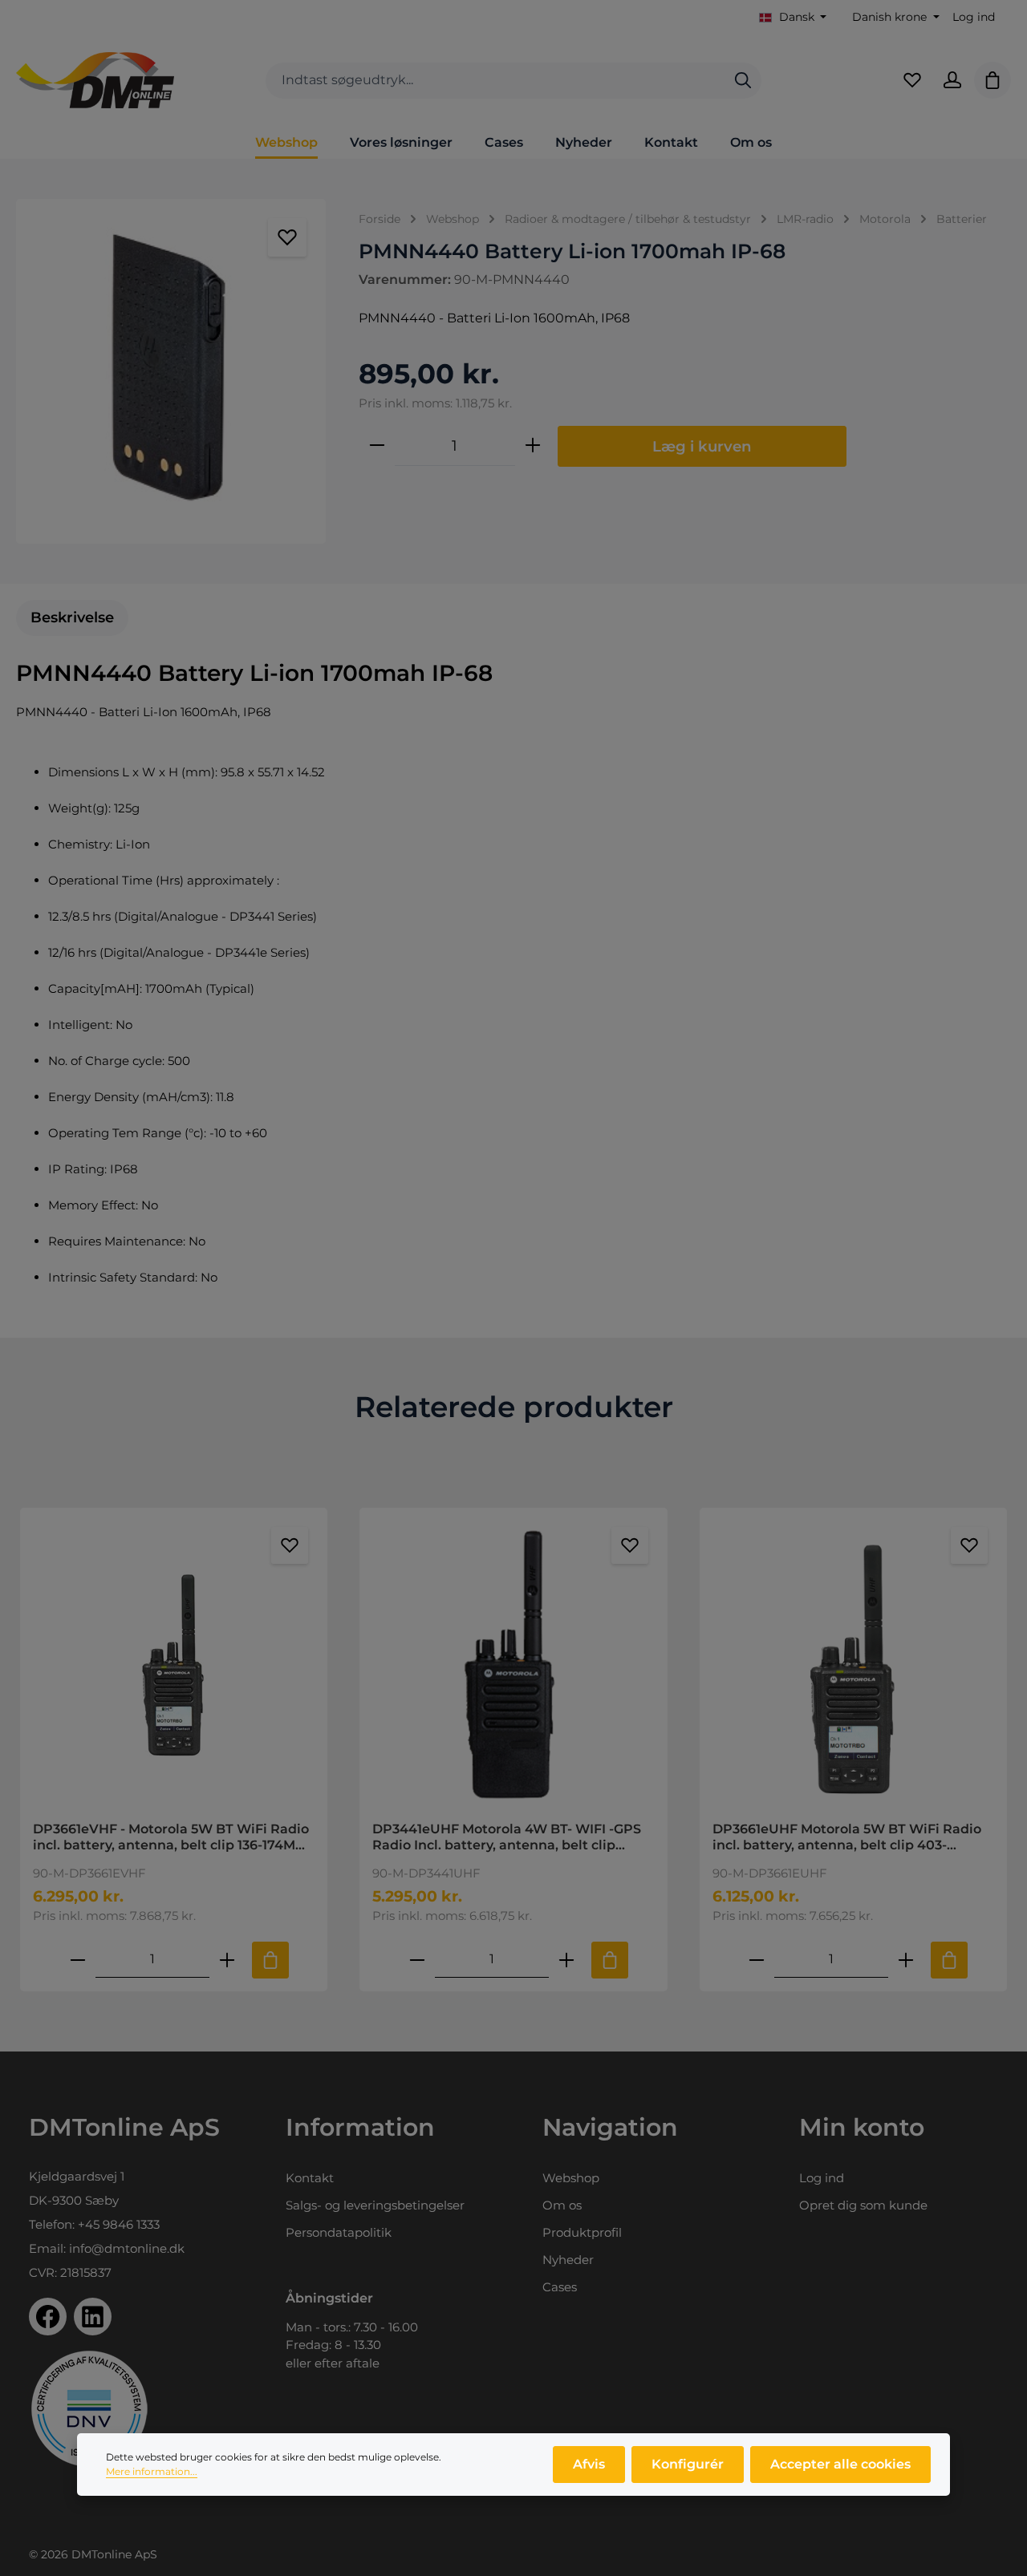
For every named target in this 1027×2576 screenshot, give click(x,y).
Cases (560, 2287)
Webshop (571, 2178)
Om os (562, 2205)
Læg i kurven (702, 446)
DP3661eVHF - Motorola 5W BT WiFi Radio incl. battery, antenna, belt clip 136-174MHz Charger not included (173, 1837)
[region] (171, 371)
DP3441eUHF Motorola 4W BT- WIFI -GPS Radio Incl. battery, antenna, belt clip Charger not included (507, 1837)
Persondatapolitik (339, 2232)
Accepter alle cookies (840, 2464)
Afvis (589, 2464)
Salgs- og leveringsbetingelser (375, 2205)
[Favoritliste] (912, 80)
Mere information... (152, 2471)
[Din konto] (952, 80)
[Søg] (743, 81)
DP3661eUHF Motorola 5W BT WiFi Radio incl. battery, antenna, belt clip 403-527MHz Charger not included (847, 1837)
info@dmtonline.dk (127, 2248)
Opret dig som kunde (863, 2205)
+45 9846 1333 (119, 2224)
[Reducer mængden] (377, 446)
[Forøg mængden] (533, 446)
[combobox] (495, 81)
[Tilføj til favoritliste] (287, 237)
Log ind (974, 17)
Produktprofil (582, 2232)
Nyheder (568, 2260)
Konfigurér (688, 2464)
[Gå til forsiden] (95, 80)
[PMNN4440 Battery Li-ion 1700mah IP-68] (171, 371)
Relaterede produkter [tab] (514, 1407)
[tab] (72, 618)
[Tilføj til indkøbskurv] (270, 1960)
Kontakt (310, 2178)
